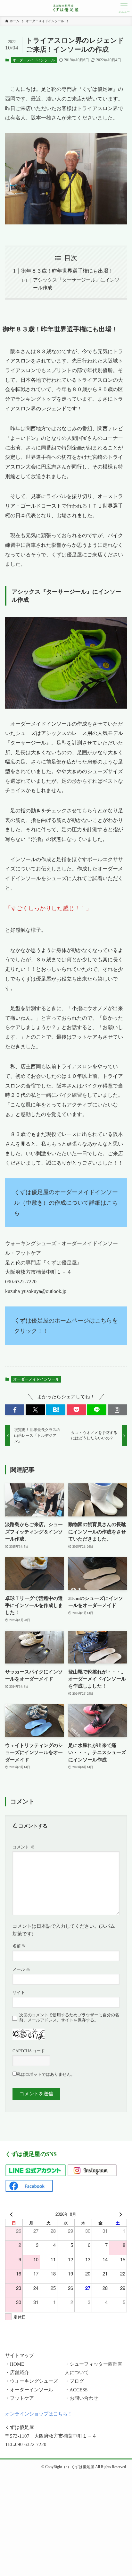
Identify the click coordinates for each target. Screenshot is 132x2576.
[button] (15, 1410)
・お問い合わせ (82, 2398)
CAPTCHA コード (29, 2051)
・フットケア (20, 2398)
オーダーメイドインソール (34, 60)
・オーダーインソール (29, 2390)
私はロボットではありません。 (46, 2074)
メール (21, 1969)
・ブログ (74, 2381)
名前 (19, 1946)
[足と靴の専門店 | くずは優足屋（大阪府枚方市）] (66, 8)
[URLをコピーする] (117, 1410)
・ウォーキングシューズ (32, 2381)
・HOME (15, 2364)
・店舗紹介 (17, 2372)
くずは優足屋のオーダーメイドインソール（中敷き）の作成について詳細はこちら (66, 1203)
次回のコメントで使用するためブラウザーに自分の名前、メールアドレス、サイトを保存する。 (69, 2017)
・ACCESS (76, 2390)
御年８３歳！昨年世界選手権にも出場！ (67, 271)
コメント (23, 1847)
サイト (19, 1992)
